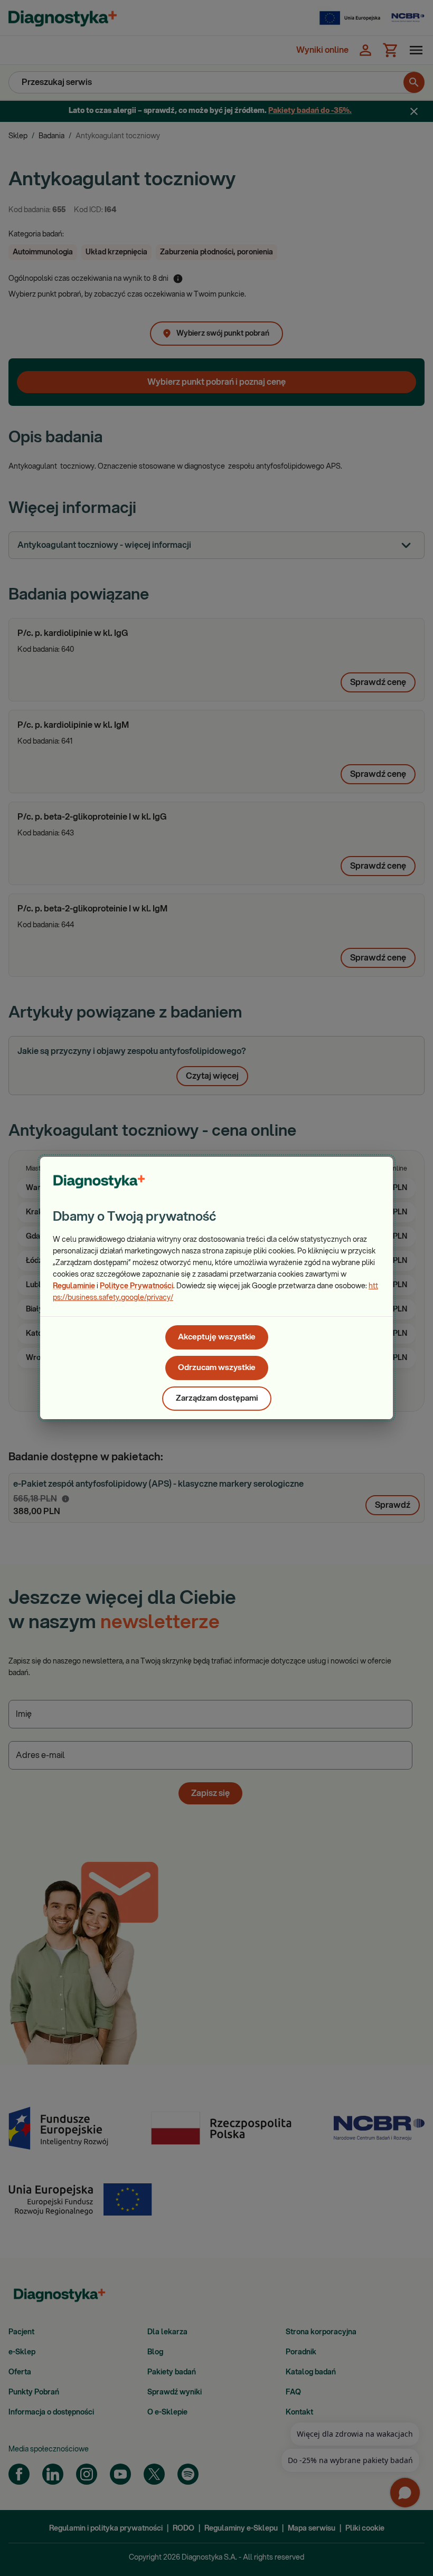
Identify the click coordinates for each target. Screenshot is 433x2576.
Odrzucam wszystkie (217, 1368)
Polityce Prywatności (137, 1286)
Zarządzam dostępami (217, 1398)
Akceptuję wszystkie (217, 1337)
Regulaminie (74, 1286)
